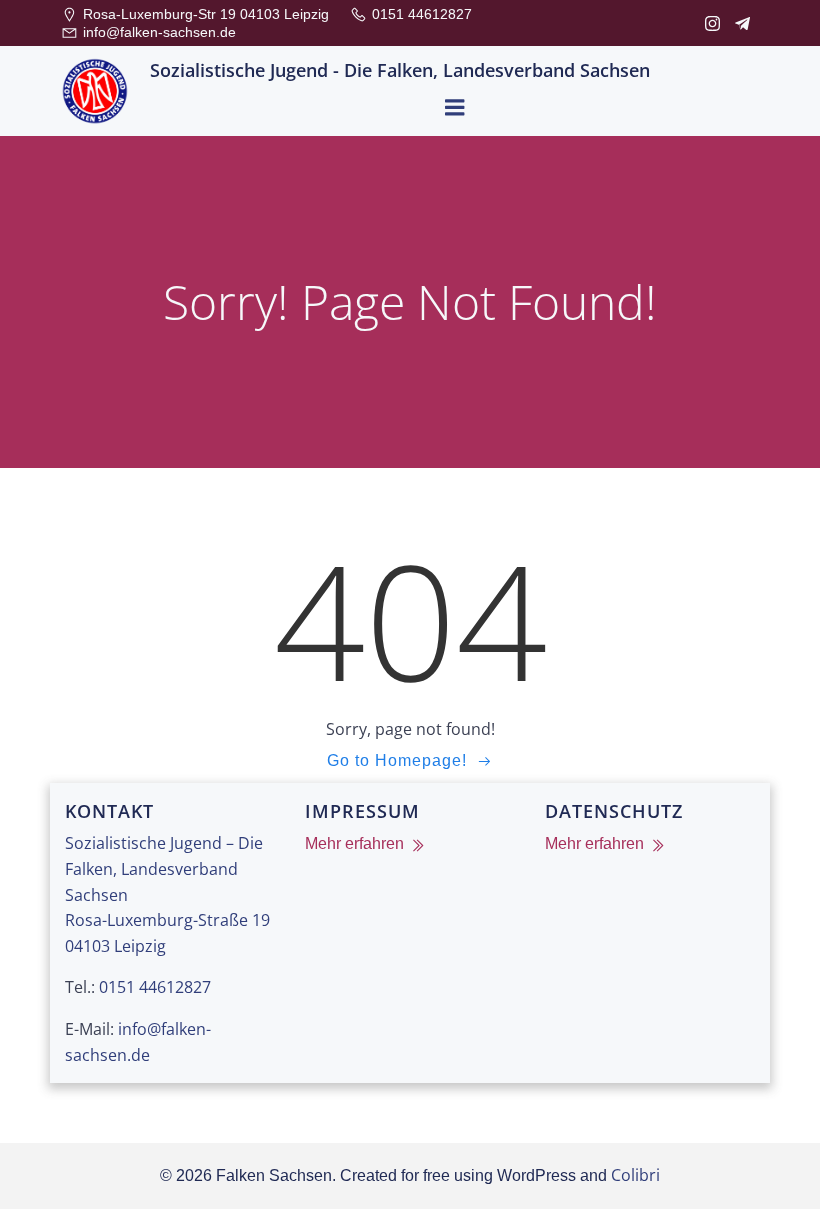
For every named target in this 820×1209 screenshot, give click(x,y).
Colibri (635, 1175)
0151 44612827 (155, 987)
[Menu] (455, 108)
